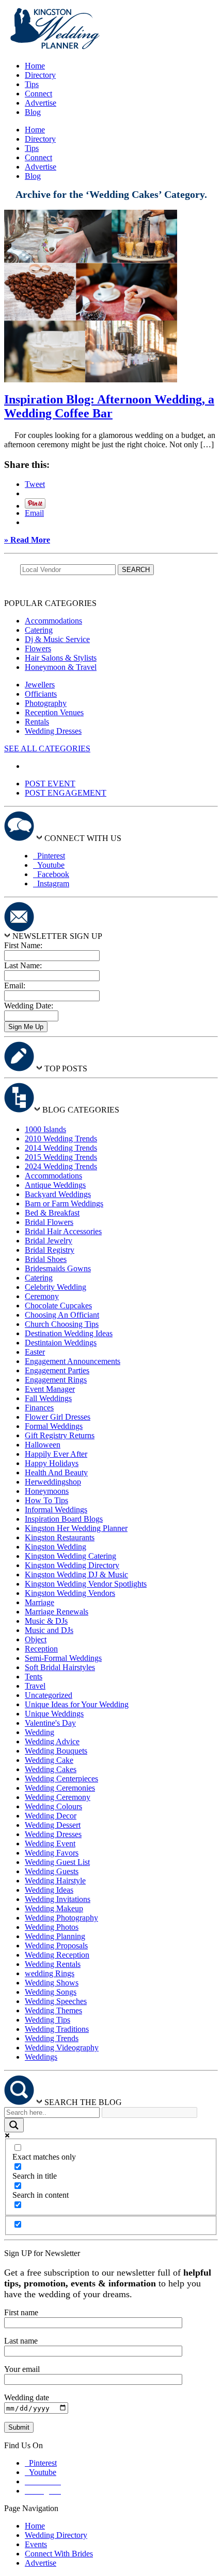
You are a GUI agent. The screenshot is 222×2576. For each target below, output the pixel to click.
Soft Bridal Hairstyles (60, 1667)
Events (36, 2544)
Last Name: (23, 965)
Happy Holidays (52, 1463)
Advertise (41, 103)
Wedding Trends (52, 2038)
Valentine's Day (50, 1723)
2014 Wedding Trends (61, 1148)
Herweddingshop (53, 1482)
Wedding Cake (49, 1760)
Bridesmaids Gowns (58, 1268)
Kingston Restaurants (60, 1537)
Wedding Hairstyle (55, 1881)
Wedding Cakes (51, 1769)
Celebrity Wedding (55, 1287)
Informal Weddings (56, 1510)
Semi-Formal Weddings (63, 1658)
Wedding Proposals (56, 1946)
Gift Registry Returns (60, 1435)
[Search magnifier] (14, 2125)
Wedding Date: (29, 1006)
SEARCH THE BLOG (83, 2102)
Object (36, 1639)
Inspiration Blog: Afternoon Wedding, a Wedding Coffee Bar (109, 406)
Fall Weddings (48, 1398)
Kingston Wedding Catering (70, 1556)
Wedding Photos (52, 1927)
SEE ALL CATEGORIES (47, 748)
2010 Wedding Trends (61, 1139)
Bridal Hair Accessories (63, 1231)
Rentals (37, 722)
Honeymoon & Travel (61, 667)
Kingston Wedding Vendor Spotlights (86, 1584)
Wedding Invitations (58, 1899)
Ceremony (42, 1296)
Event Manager (50, 1389)
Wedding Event (50, 1843)
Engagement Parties (57, 1370)
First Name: (23, 945)
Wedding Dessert (53, 1825)
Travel (35, 1686)
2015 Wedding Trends (61, 1157)
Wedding (39, 1732)
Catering (39, 630)
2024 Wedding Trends (61, 1166)
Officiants (41, 694)
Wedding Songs (51, 1992)
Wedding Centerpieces (61, 1779)
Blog (33, 112)
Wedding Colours (53, 1806)
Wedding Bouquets (56, 1751)
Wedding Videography (62, 2048)
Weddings (41, 2057)
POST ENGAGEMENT (66, 793)
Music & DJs (46, 1621)
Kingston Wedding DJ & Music (76, 1575)
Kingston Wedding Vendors (70, 1593)
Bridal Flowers (49, 1222)
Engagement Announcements (73, 1361)
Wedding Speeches (56, 2001)
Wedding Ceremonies (60, 1788)
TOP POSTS (66, 1068)
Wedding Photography (61, 1918)
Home (35, 66)
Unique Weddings (54, 1714)
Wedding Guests (52, 1871)
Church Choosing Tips (62, 1324)
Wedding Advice (52, 1741)
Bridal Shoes (46, 1259)
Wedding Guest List (57, 1862)
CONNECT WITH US (83, 838)
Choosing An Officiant (62, 1315)
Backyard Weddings (58, 1194)
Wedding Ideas (49, 1890)
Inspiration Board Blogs (64, 1519)
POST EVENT (50, 784)
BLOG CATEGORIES (81, 1110)
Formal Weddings (54, 1426)
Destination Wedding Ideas (69, 1333)
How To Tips (46, 1500)
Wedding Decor (51, 1816)
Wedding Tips (47, 2020)
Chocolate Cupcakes (58, 1306)
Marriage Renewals (57, 1612)
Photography (46, 703)
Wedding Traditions (57, 2029)
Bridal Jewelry (49, 1241)
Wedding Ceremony (58, 1797)
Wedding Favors (52, 1853)
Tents (34, 1677)
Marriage (39, 1602)
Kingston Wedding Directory (72, 1565)
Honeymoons (47, 1491)
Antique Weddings (55, 1185)
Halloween (43, 1445)
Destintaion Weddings (61, 1343)
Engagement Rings (56, 1380)
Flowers (38, 649)
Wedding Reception (57, 1955)
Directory (40, 75)
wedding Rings (50, 1973)
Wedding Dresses (53, 731)
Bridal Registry (50, 1250)
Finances (39, 1408)
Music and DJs (49, 1630)
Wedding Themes (53, 2010)
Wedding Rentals (53, 1964)
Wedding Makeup (54, 1908)
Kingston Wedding (55, 1547)
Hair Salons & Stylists (61, 658)
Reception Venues (54, 712)
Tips (32, 84)
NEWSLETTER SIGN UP (57, 936)
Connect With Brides (59, 2554)
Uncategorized (49, 1695)
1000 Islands (45, 1129)
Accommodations (53, 621)
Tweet (35, 484)
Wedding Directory (56, 2535)
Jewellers (40, 685)
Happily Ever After (56, 1454)
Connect (38, 94)
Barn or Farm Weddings (64, 1203)
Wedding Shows (52, 1983)
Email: (15, 986)
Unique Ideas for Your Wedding (77, 1704)
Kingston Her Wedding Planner (76, 1528)
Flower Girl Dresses (58, 1417)
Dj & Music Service (57, 639)
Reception (41, 1649)
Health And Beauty (56, 1472)
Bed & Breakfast (52, 1213)
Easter (35, 1352)
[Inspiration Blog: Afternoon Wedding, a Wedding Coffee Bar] (91, 380)
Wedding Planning (55, 1936)
